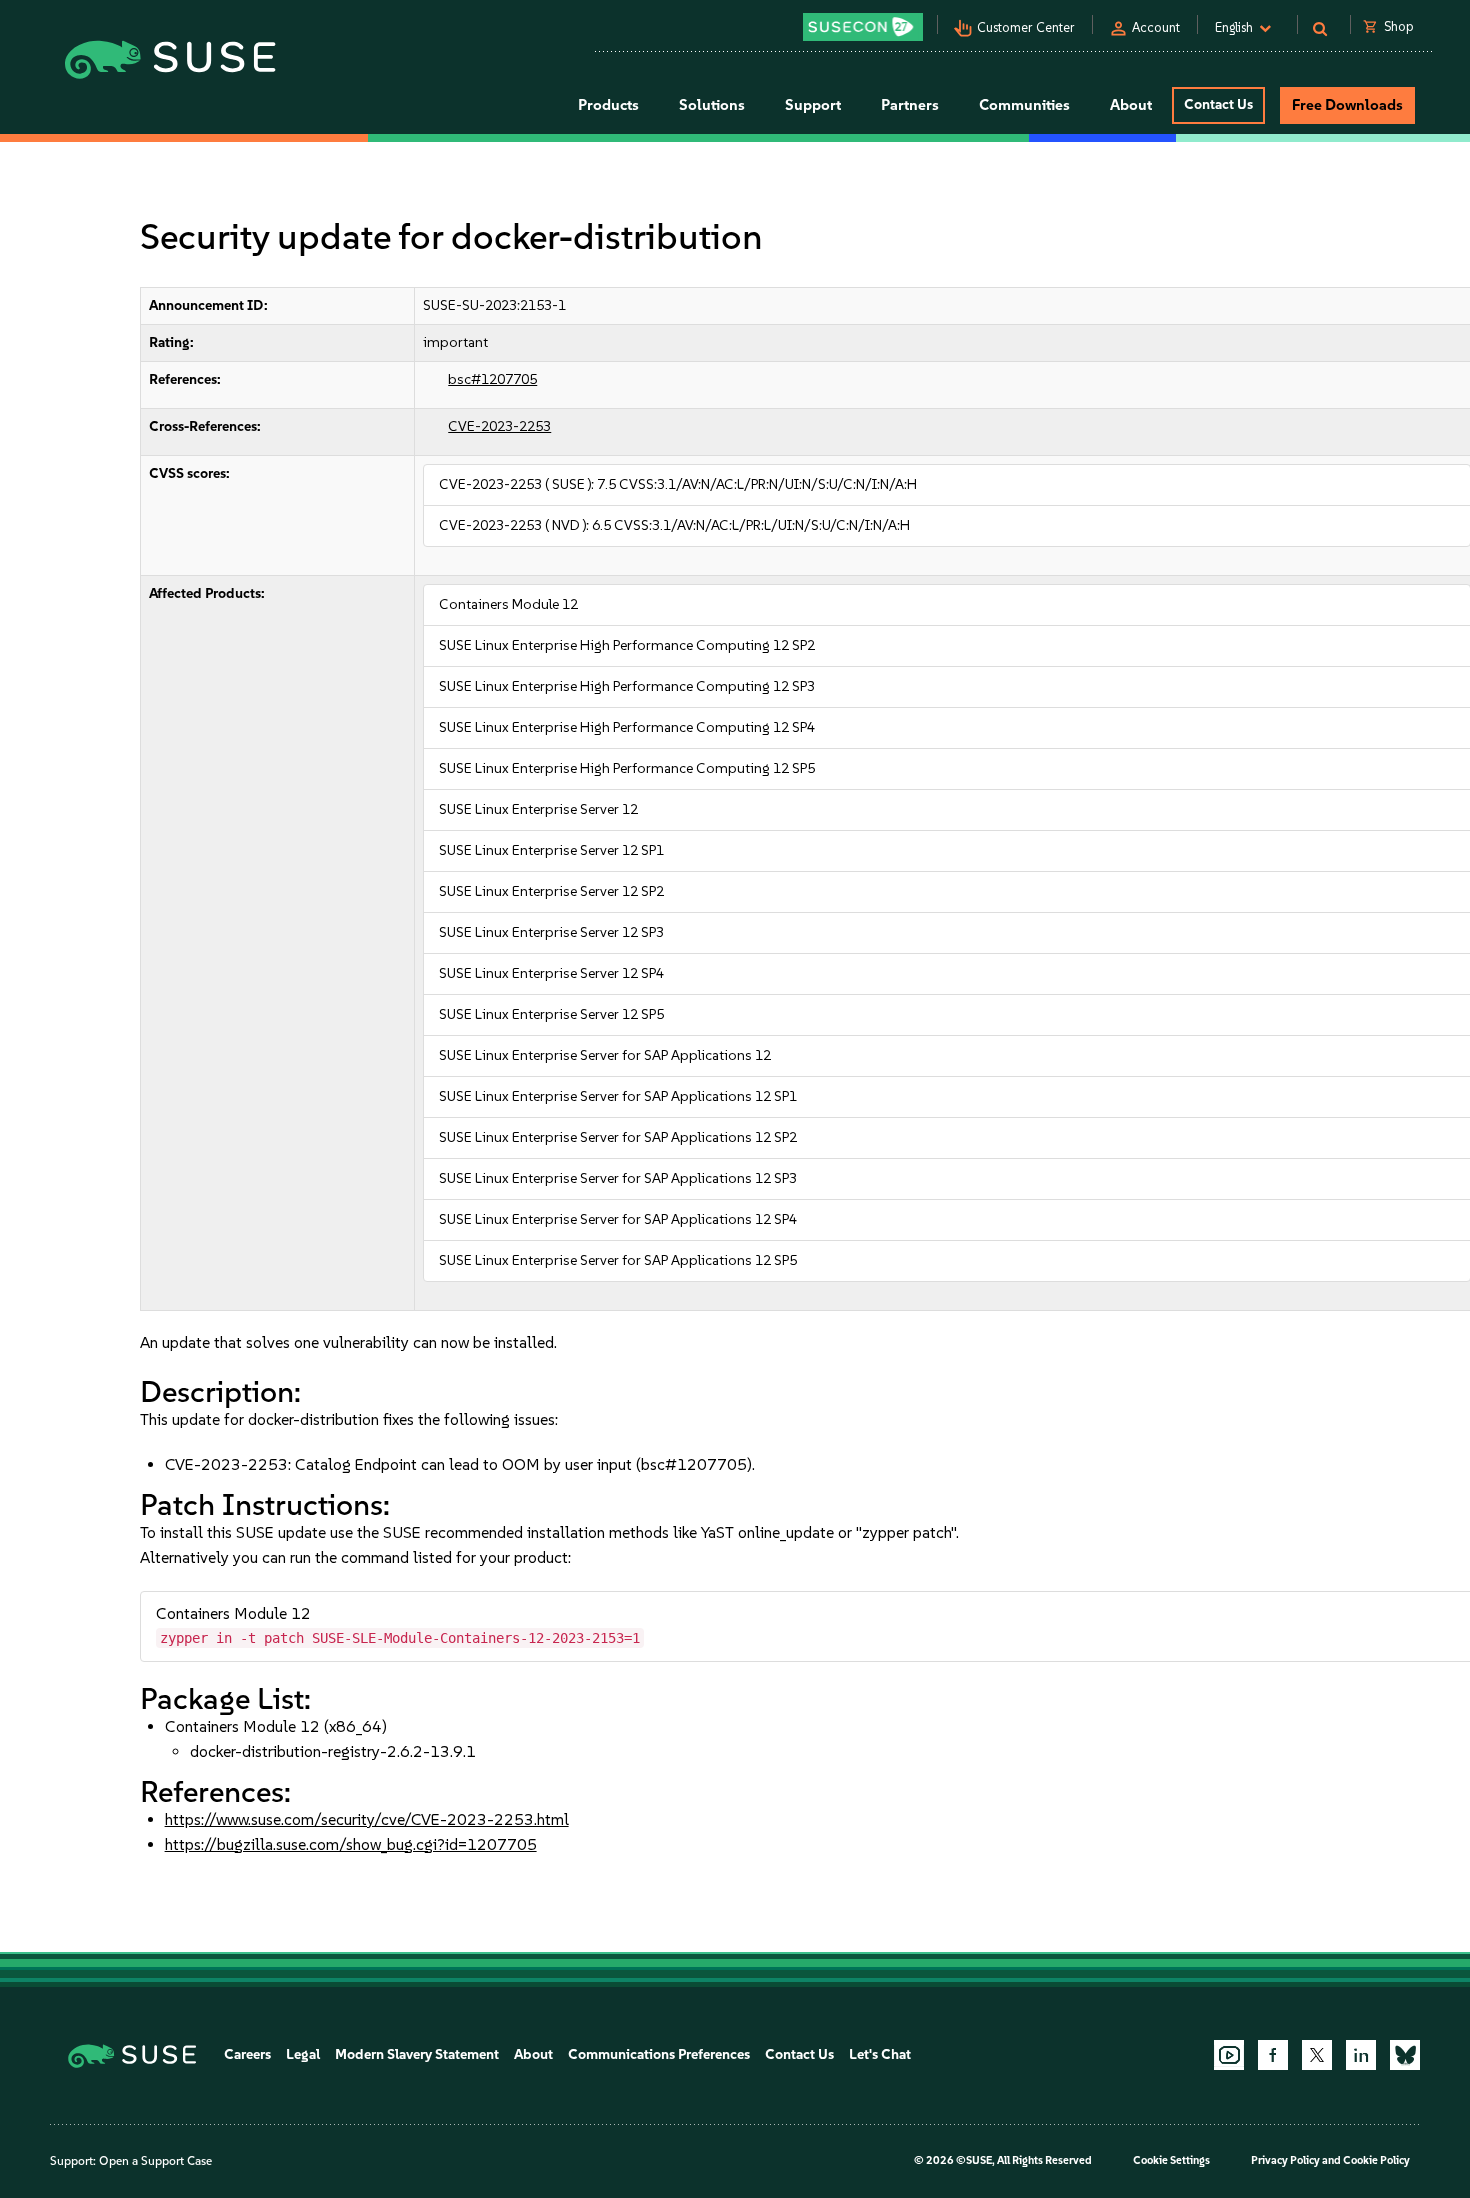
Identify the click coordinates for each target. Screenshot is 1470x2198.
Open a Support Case (155, 2161)
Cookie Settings (1171, 2160)
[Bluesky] (1405, 2055)
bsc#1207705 (492, 379)
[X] (1317, 2055)
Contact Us (1218, 104)
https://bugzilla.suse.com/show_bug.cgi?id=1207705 (351, 1844)
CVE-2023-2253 (499, 426)
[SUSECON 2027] (863, 27)
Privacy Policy (1285, 2160)
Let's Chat (880, 2054)
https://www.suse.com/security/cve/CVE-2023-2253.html (367, 1819)
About (533, 2054)
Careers (247, 2054)
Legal (303, 2054)
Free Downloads (1347, 105)
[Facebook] (1273, 2055)
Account (1156, 27)
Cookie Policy (1376, 2160)
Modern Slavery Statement (417, 2054)
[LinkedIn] (1361, 2055)
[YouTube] (1229, 2055)
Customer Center (1026, 27)
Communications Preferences (659, 2054)
